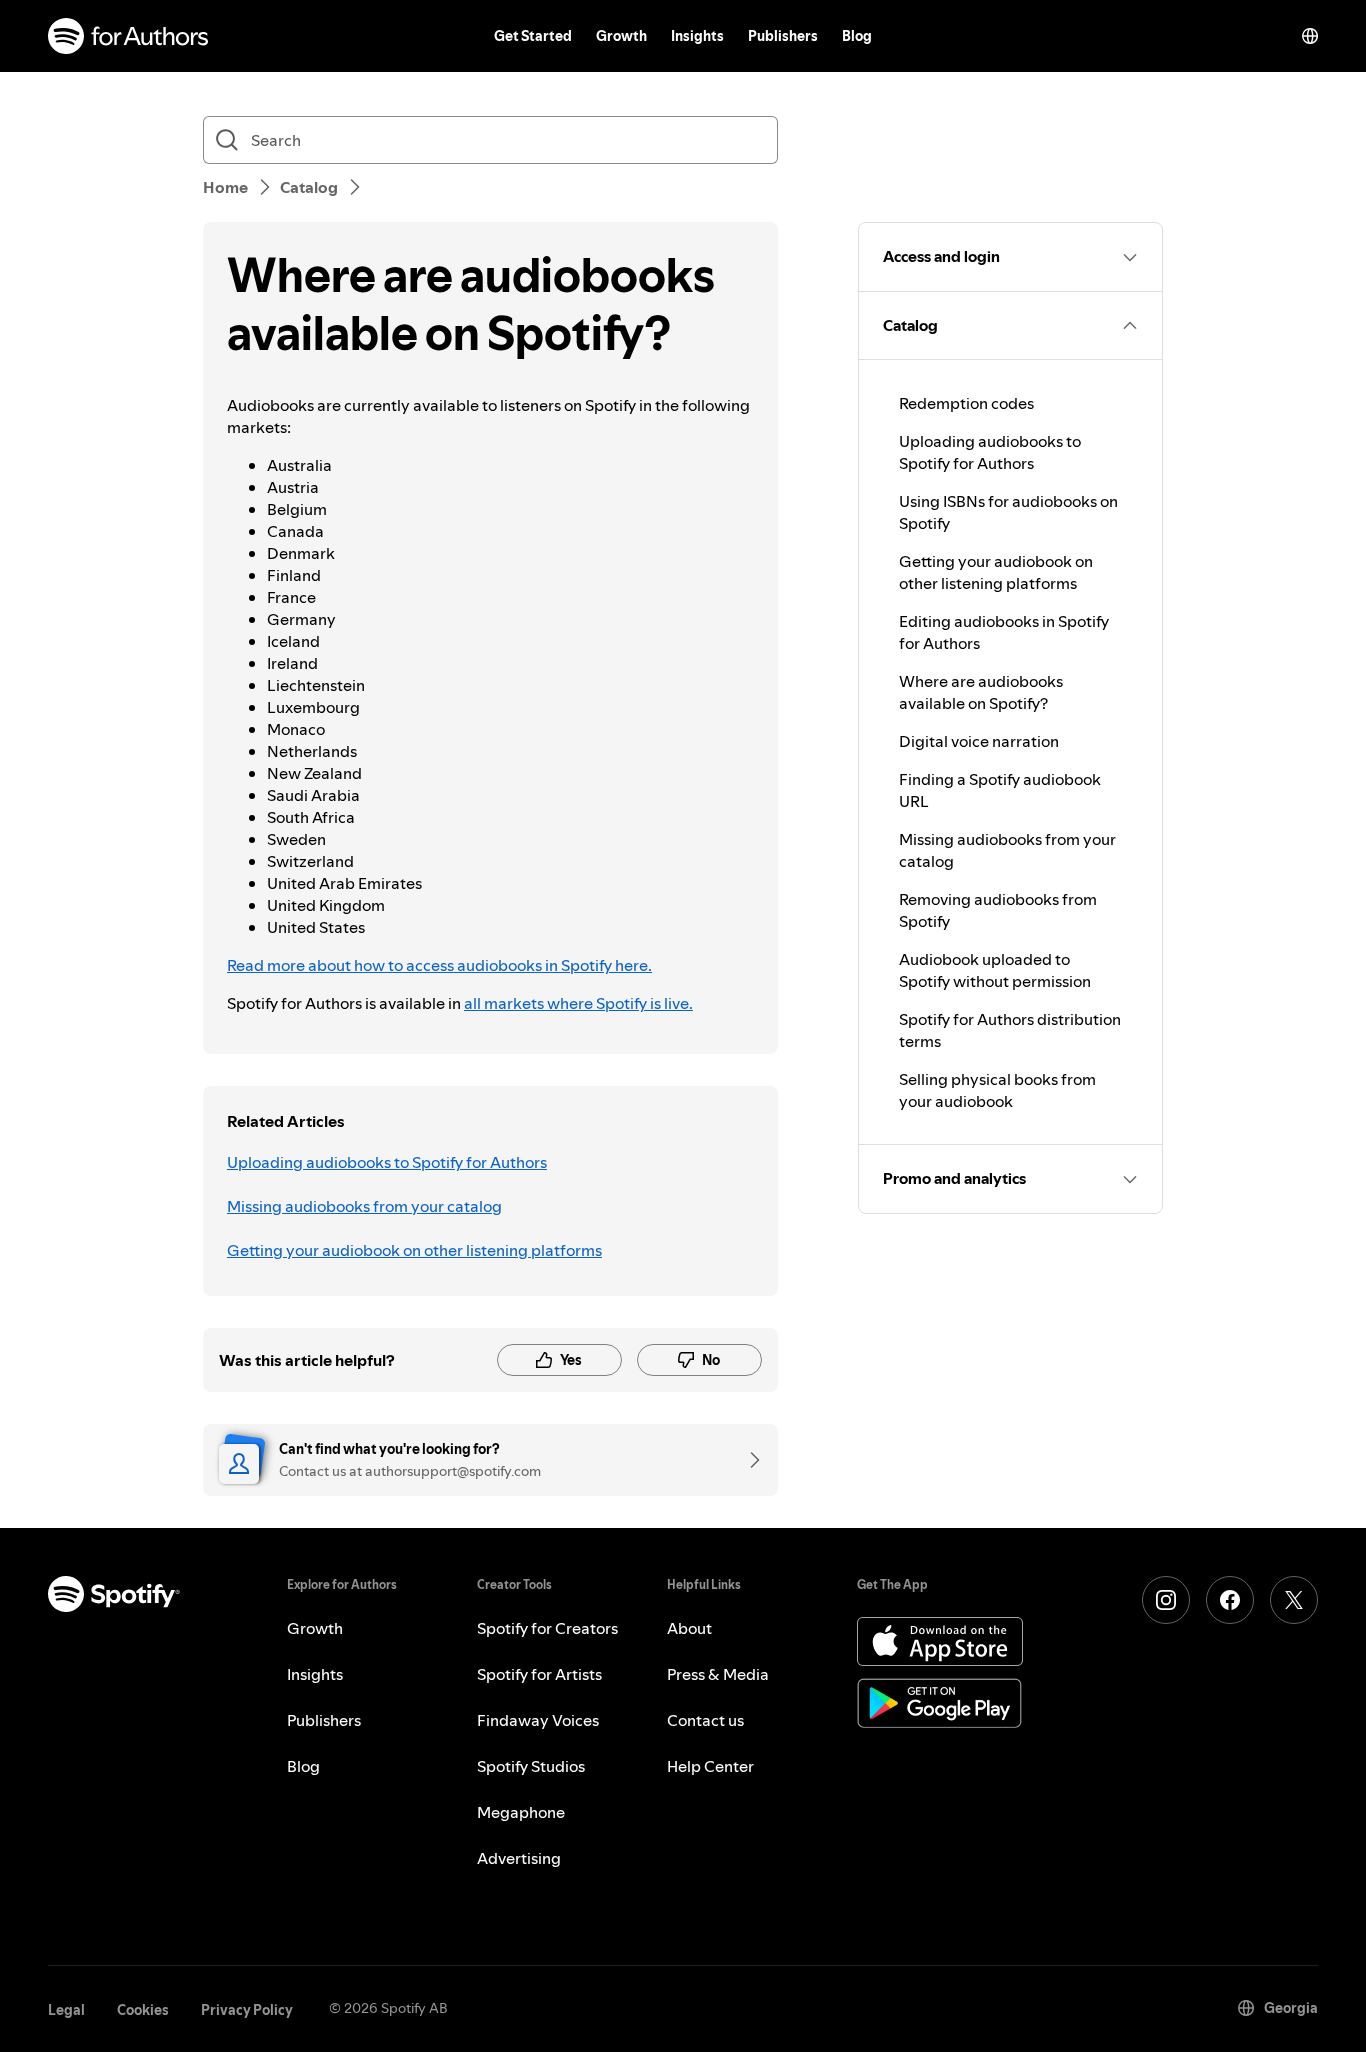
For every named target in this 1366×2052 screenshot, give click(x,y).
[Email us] (748, 1460)
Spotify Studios (531, 1766)
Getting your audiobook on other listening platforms (414, 1250)
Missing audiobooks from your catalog (364, 1206)
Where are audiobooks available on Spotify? (981, 692)
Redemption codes (966, 403)
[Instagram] (1166, 1600)
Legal (66, 2010)
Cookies (143, 2010)
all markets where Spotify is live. (578, 1003)
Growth (621, 36)
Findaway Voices (538, 1720)
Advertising (519, 1858)
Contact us (705, 1720)
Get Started (533, 36)
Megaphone (521, 1812)
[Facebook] (1230, 1600)
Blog (857, 36)
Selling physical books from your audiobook (997, 1090)
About (689, 1628)
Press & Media (718, 1674)
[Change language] (1310, 36)
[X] (1294, 1600)
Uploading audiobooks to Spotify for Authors (387, 1162)
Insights (697, 36)
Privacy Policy (247, 2010)
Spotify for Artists (539, 1674)
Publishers (783, 36)
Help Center (710, 1766)
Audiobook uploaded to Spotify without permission (995, 970)
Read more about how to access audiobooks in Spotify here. (439, 965)
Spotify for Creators (547, 1628)
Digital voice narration (979, 741)
